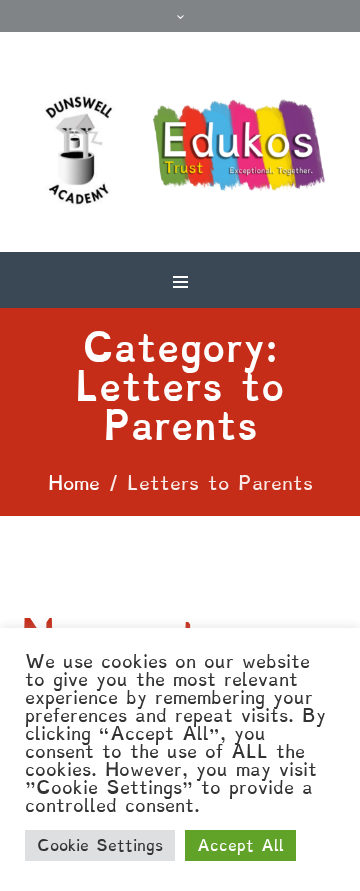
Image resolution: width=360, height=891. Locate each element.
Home (74, 483)
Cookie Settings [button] (100, 845)
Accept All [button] (240, 845)
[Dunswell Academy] (180, 152)
